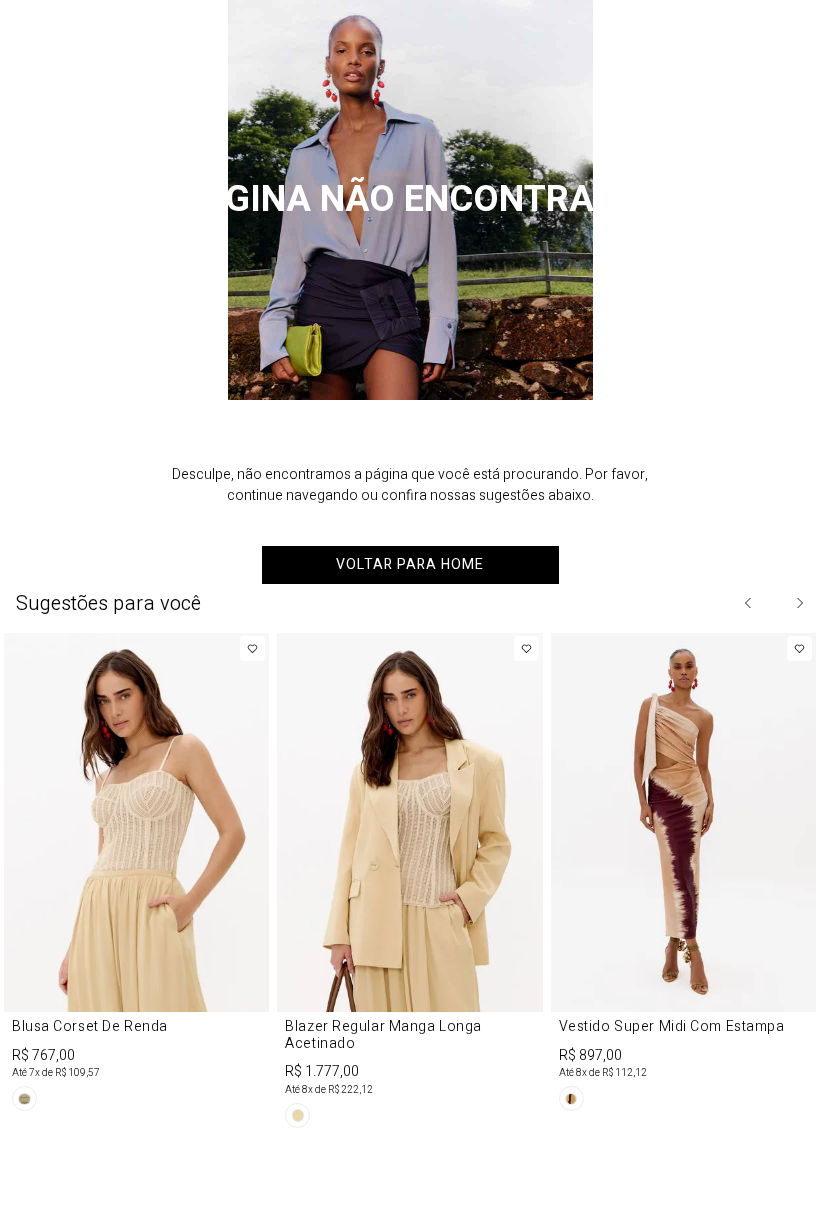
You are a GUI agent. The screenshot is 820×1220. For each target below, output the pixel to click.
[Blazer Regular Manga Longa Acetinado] (409, 884)
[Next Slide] (799, 603)
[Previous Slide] (749, 603)
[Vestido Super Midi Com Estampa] (683, 875)
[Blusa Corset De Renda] (136, 875)
